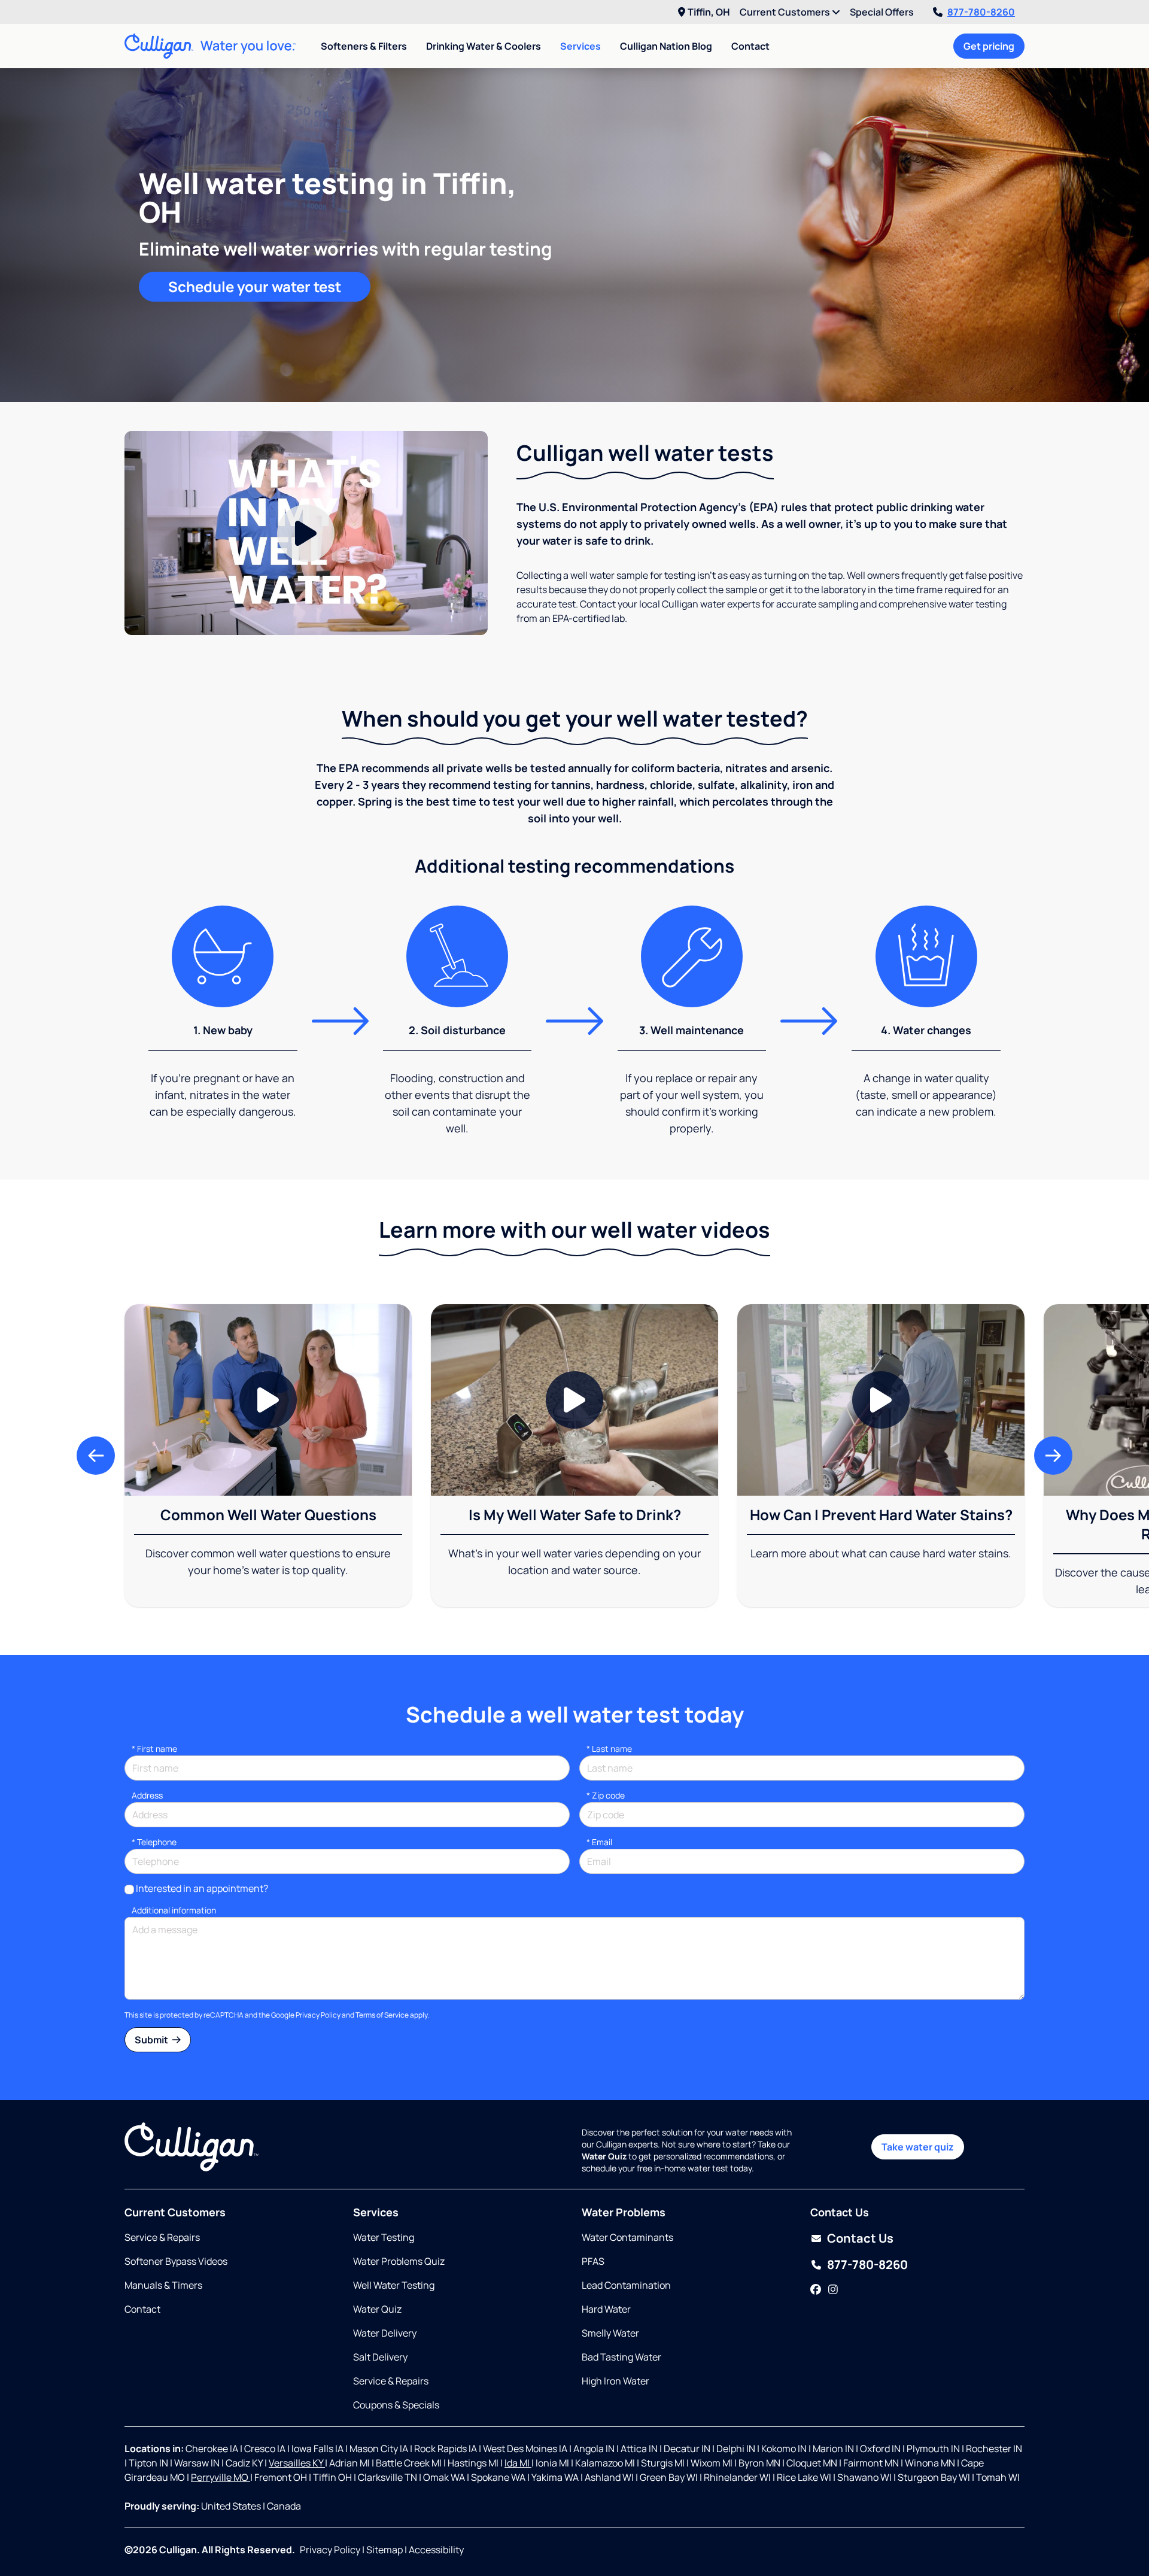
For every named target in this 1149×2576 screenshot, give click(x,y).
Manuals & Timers (163, 2285)
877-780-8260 (981, 12)
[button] (96, 1456)
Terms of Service (382, 2015)
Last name (609, 1749)
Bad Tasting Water (621, 2357)
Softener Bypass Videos (176, 2261)
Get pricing (989, 46)
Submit (152, 2040)
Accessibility (436, 2550)
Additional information (174, 1910)
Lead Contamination (626, 2285)
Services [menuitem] (580, 46)
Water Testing (384, 2237)
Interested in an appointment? (202, 1888)
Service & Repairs (162, 2237)
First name (154, 1749)
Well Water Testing (394, 2285)
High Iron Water (615, 2381)
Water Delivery (385, 2333)
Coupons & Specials (396, 2405)
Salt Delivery (380, 2357)
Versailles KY (297, 2463)
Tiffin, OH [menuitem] (709, 12)
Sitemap (384, 2550)
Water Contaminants (627, 2237)
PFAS (593, 2261)
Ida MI (518, 2463)
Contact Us (860, 2238)
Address (147, 1795)
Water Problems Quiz (399, 2261)
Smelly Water (610, 2333)
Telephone (154, 1842)
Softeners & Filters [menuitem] (364, 46)
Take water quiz (918, 2147)
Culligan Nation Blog (666, 46)
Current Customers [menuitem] (786, 12)
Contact (750, 46)
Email (599, 1842)
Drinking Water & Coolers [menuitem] (484, 46)
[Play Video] (306, 533)
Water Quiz (377, 2309)
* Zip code (606, 1795)
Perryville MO (221, 2477)
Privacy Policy (318, 2015)
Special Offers (882, 12)
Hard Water (606, 2309)
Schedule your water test (255, 286)
